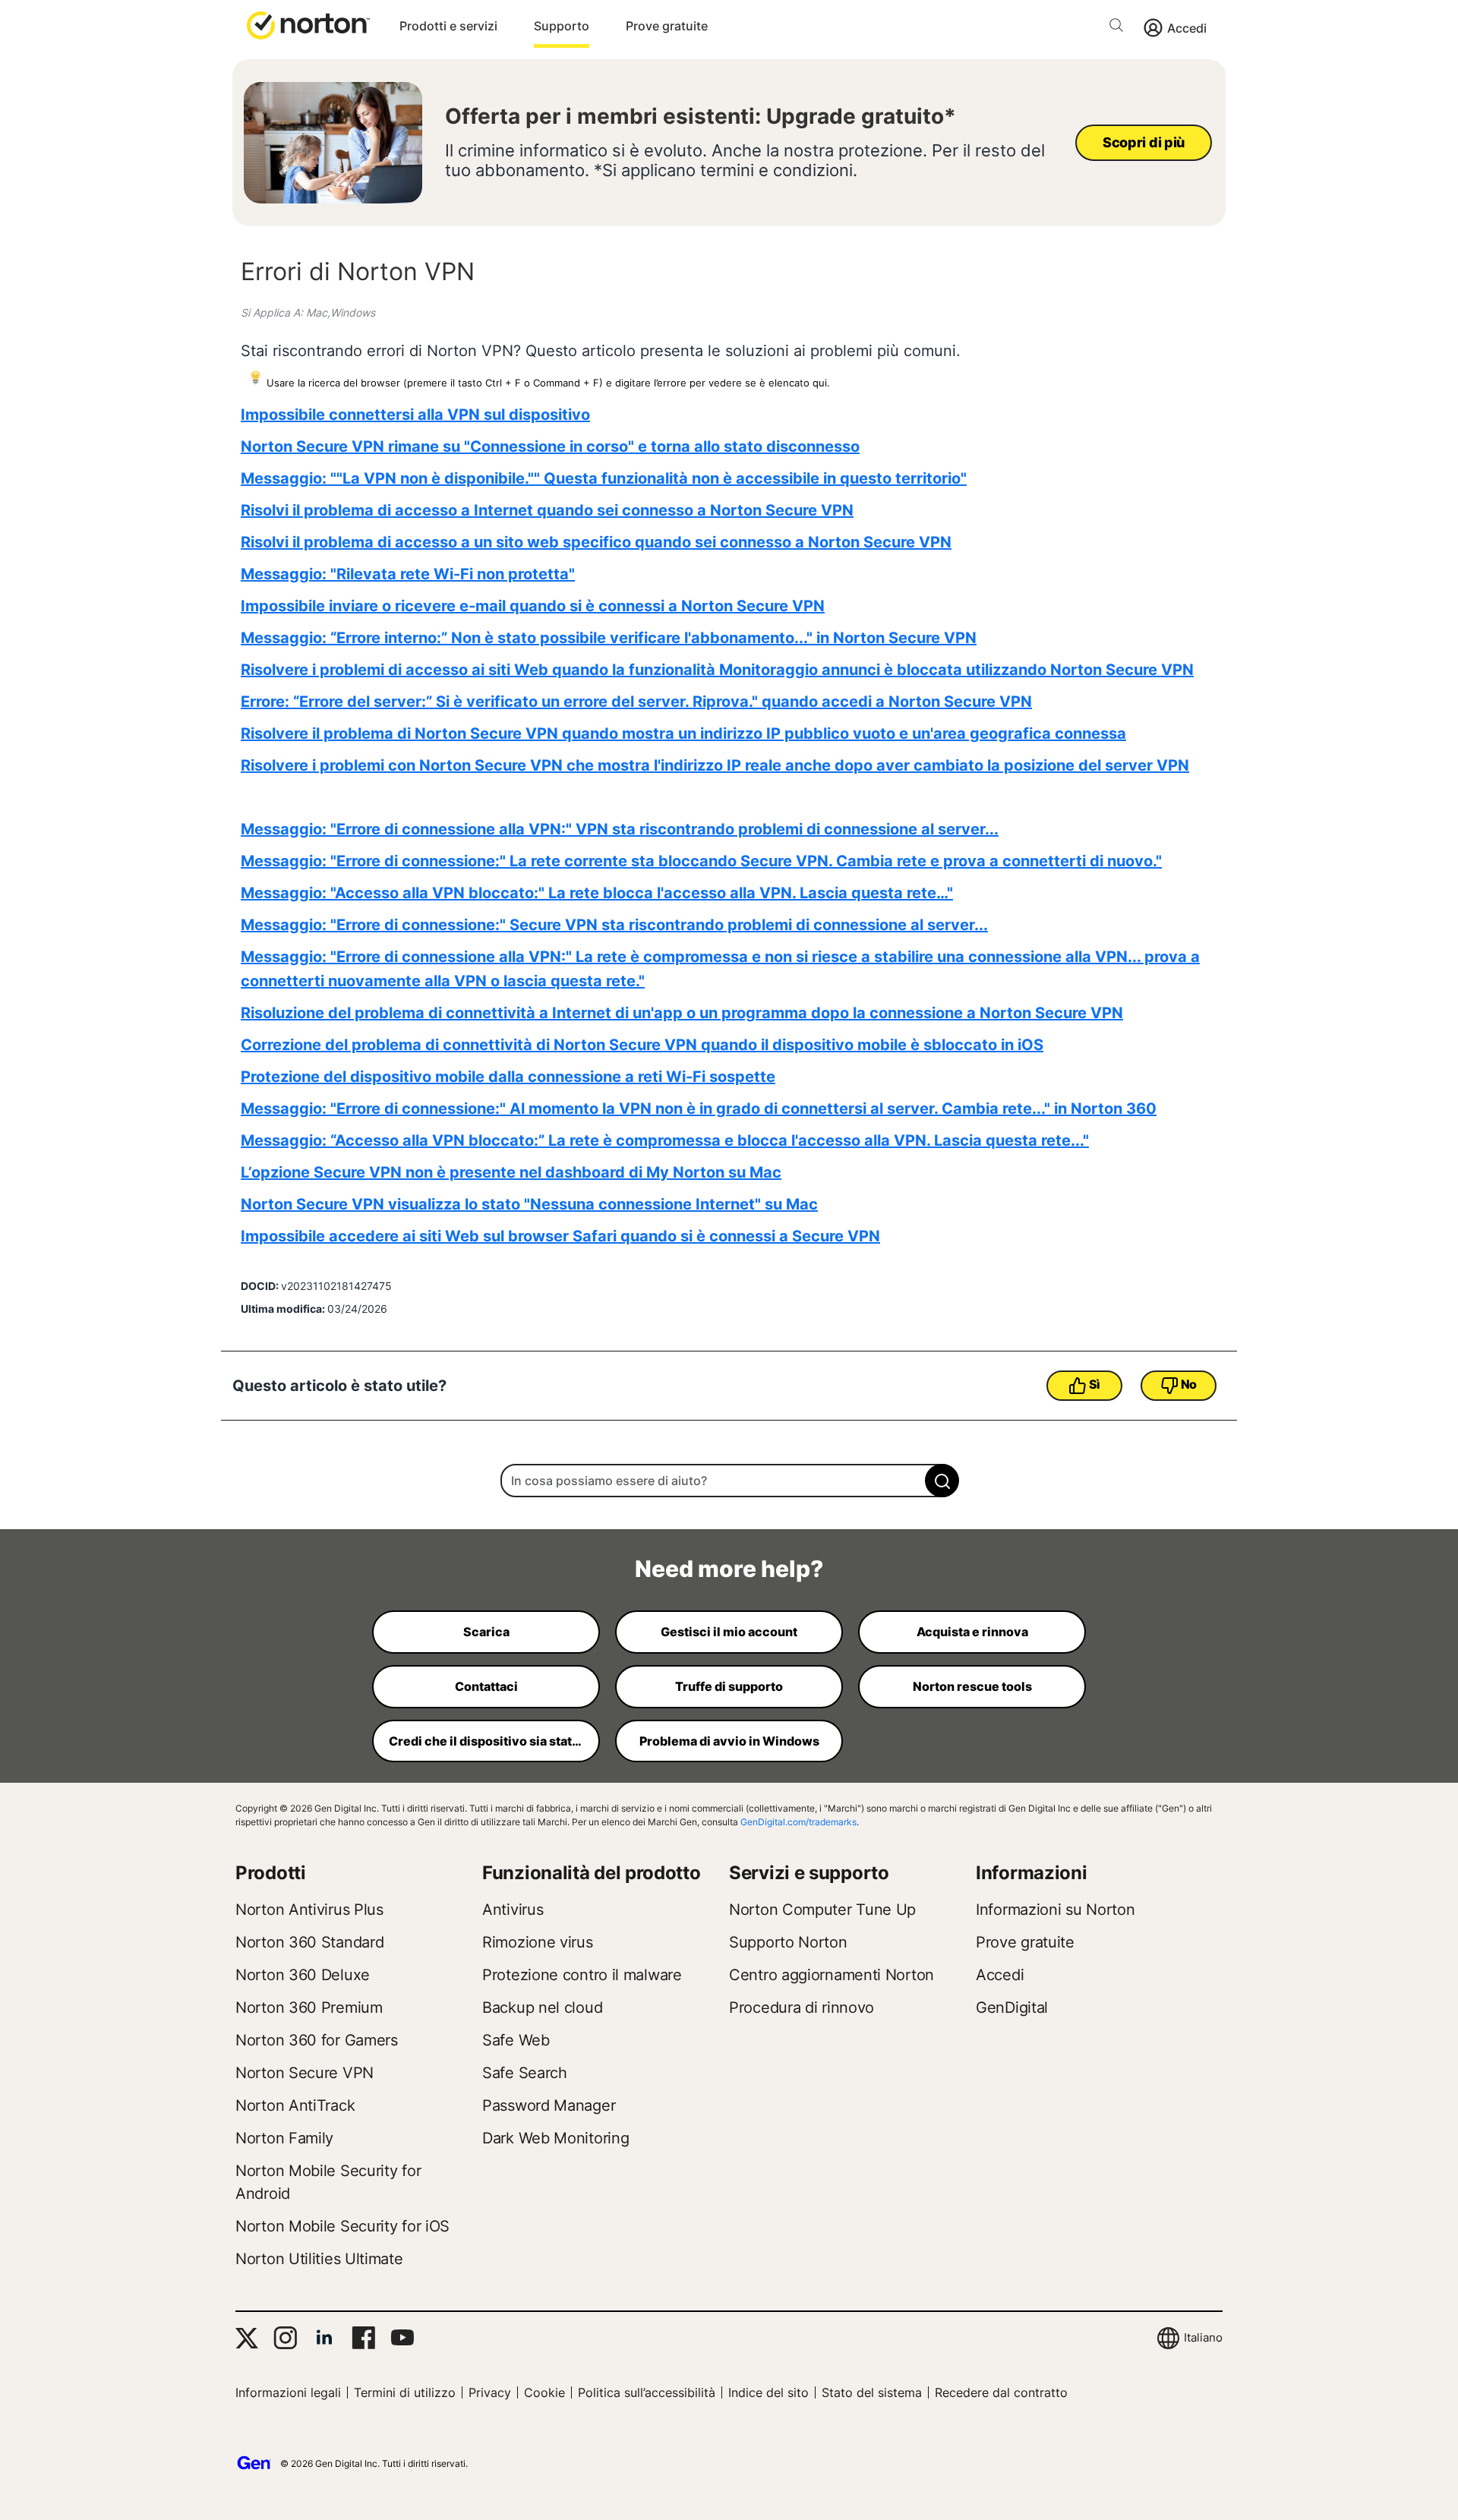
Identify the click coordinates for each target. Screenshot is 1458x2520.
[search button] (1120, 28)
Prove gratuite (667, 26)
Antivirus (513, 1910)
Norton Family (284, 2138)
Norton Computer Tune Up (822, 1910)
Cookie (544, 2392)
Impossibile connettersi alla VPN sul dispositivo (415, 415)
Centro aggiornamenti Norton (832, 1975)
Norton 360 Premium (309, 2007)
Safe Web (516, 2040)
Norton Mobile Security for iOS (342, 2226)
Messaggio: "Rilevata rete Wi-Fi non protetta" (408, 574)
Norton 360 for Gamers (317, 2040)
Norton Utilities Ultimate (319, 2259)
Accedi (1187, 28)
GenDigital (1012, 2007)
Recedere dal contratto (1001, 2392)
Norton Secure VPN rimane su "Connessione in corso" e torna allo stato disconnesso (550, 446)
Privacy (490, 2392)
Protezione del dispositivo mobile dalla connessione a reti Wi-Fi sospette (508, 1077)
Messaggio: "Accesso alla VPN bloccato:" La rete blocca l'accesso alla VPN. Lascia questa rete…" (597, 893)
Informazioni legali (288, 2392)
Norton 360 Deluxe (303, 1975)
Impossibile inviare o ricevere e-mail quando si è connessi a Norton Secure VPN (533, 606)
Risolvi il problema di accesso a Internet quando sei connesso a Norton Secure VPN (547, 510)
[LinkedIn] (324, 2338)
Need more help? (729, 1569)
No (1189, 1384)
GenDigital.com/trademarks (798, 1822)
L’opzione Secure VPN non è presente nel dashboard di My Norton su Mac (511, 1172)
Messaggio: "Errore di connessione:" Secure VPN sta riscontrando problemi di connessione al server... (614, 925)
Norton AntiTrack (295, 2105)
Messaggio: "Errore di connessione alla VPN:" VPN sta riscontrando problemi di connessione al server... (620, 829)
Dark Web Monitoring (555, 2138)
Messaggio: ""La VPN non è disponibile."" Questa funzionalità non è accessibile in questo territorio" (604, 478)
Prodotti (271, 1873)
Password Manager (549, 2105)
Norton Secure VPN (305, 2073)
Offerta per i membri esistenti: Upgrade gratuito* (701, 116)
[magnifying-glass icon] (942, 1481)
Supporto (562, 26)
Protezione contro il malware (582, 1975)
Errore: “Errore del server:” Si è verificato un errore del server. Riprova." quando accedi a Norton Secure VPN (636, 702)
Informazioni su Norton (1055, 1910)
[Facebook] (363, 2338)
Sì (1095, 1384)
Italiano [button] (1203, 2337)
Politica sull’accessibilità (647, 2392)
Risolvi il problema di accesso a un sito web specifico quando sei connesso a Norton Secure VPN (596, 542)
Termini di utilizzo (405, 2392)
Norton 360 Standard (309, 1942)
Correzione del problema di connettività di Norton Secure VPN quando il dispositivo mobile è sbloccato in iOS (642, 1045)
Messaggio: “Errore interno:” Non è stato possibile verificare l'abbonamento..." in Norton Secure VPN (609, 638)
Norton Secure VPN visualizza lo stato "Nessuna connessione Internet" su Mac (529, 1204)
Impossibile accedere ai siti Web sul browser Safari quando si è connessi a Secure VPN (560, 1236)
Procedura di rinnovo (802, 2007)
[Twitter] (247, 2338)
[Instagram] (285, 2338)
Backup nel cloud (542, 2007)
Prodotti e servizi (448, 26)
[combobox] (729, 1481)
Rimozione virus (538, 1942)
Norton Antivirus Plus (309, 1910)
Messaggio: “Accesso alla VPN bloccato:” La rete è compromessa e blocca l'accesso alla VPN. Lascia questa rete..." (665, 1140)
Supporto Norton (788, 1942)
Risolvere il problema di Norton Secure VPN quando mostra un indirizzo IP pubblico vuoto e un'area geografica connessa (683, 733)
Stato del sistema (872, 2392)
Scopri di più (1144, 142)
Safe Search (525, 2073)
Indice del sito (768, 2392)
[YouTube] (402, 2338)
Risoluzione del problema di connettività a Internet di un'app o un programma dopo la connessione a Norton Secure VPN (682, 1013)
